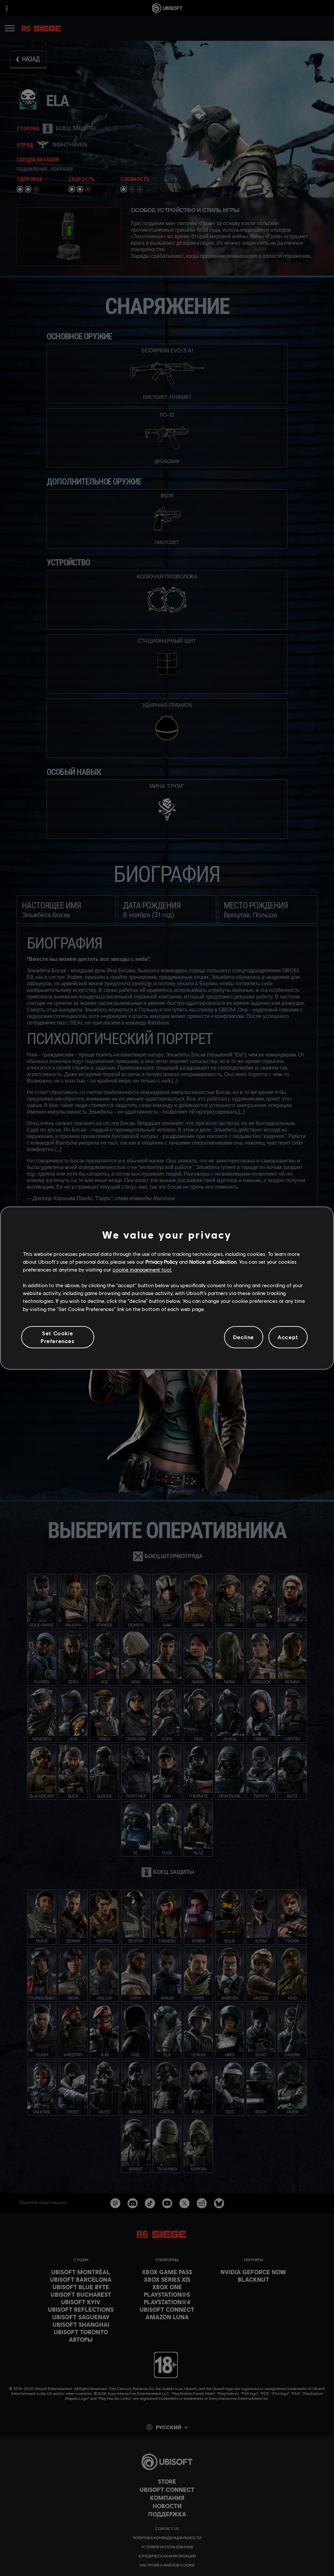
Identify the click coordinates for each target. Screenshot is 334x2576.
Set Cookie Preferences (58, 1337)
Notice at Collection (213, 1262)
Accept (288, 1337)
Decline (244, 1337)
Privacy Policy (162, 1262)
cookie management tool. (142, 1269)
